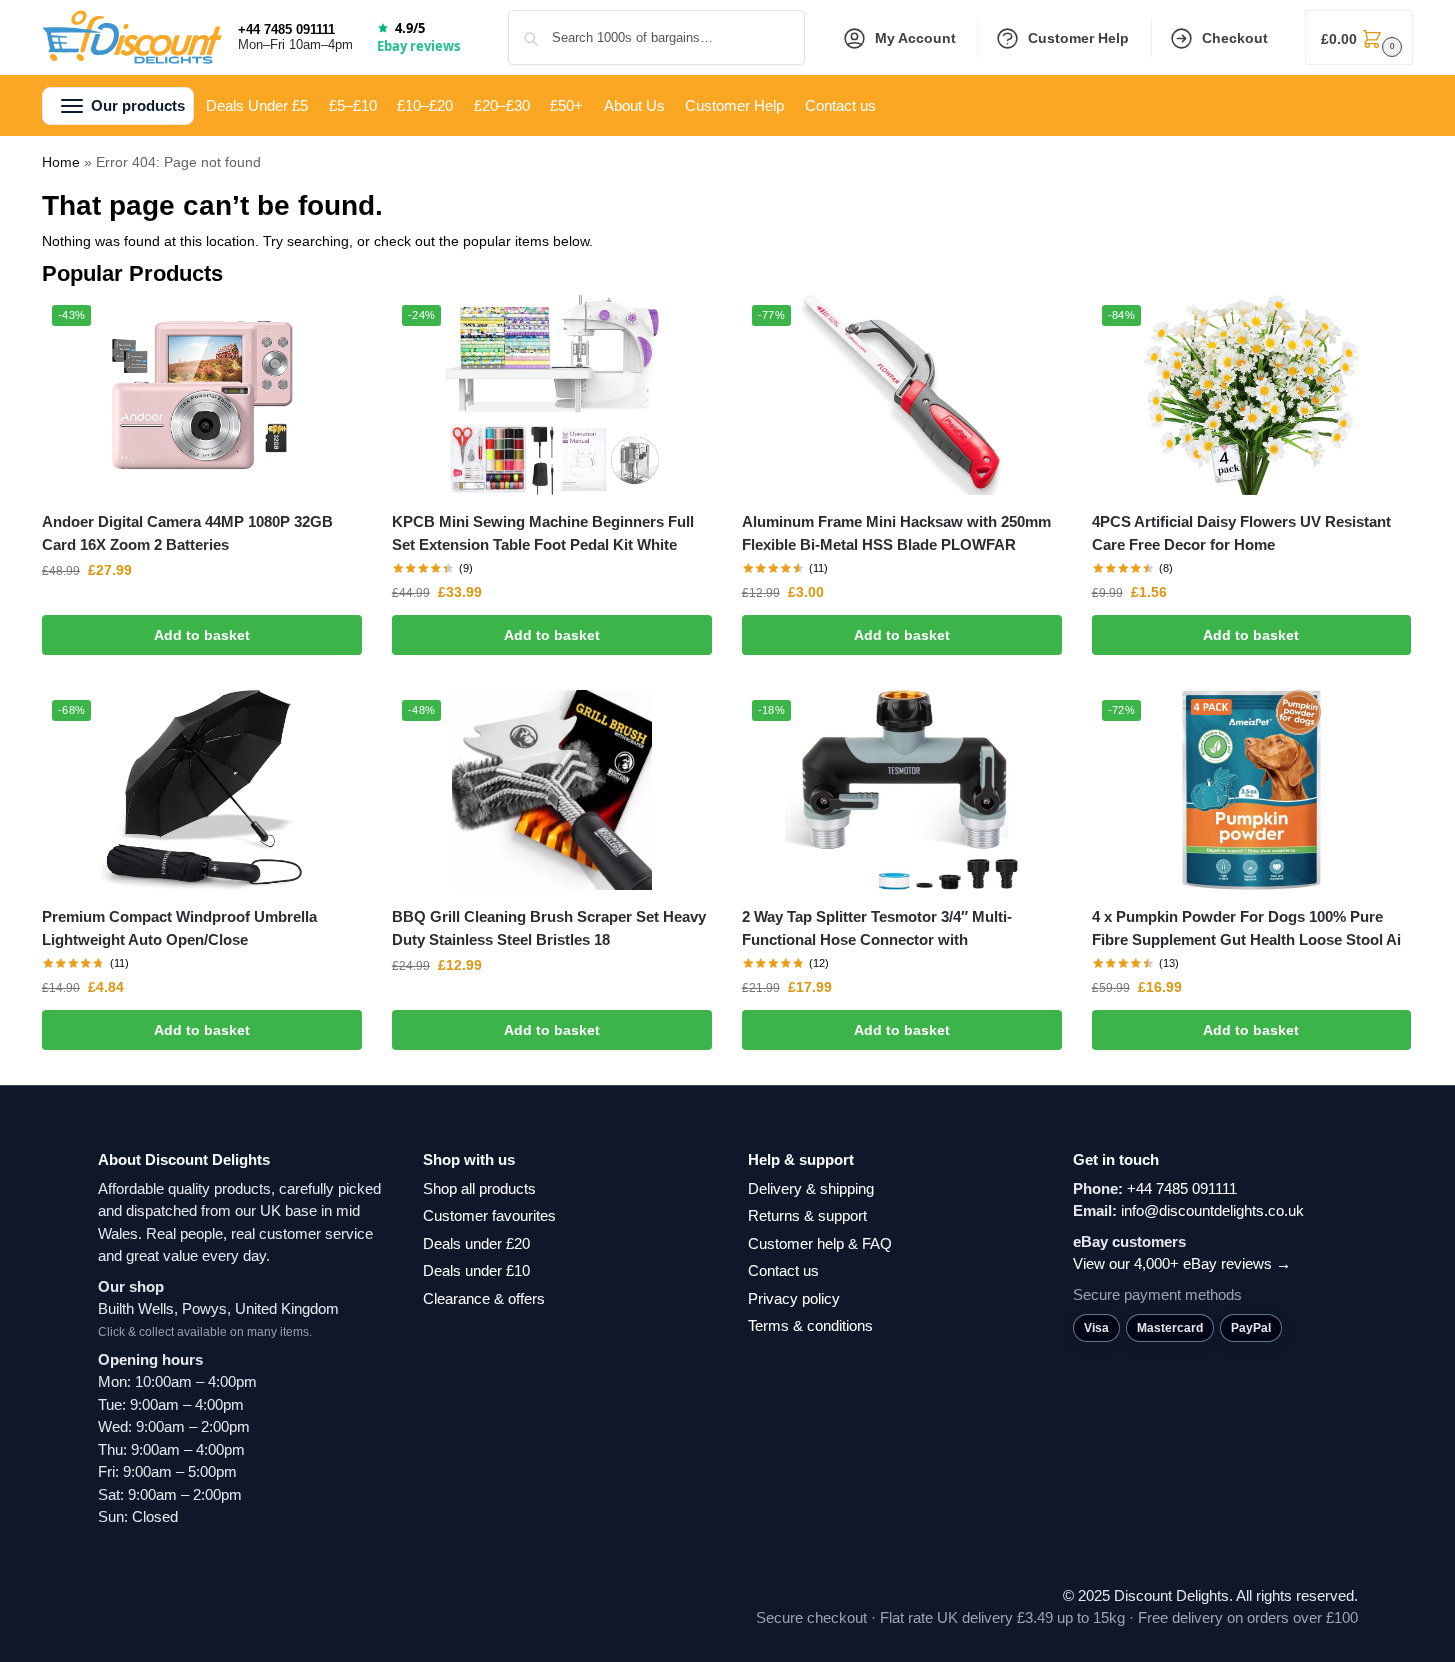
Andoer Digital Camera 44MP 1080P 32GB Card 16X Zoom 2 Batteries (187, 533)
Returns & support (807, 1215)
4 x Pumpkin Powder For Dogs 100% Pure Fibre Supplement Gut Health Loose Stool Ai (1246, 928)
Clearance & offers (484, 1298)
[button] (1359, 37)
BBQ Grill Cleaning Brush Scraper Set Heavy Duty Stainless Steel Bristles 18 (549, 928)
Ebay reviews (418, 46)
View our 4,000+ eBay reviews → (1182, 1263)
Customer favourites (489, 1215)
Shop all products (479, 1188)
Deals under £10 (476, 1270)
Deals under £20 (476, 1243)
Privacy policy (794, 1298)
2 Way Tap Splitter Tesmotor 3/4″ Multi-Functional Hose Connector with (877, 928)
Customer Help (1078, 38)
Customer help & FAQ (820, 1243)
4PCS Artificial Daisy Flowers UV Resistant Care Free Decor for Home (1241, 533)
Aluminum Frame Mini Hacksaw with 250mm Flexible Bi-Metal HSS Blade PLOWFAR (896, 533)
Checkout (1235, 38)
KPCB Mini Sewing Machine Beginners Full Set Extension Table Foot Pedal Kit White (543, 533)
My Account (915, 38)
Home (61, 162)
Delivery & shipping (811, 1188)
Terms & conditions (810, 1325)
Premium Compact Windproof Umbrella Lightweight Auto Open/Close (179, 928)
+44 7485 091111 (286, 29)
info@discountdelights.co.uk (1212, 1210)
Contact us (783, 1270)
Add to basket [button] (202, 635)
